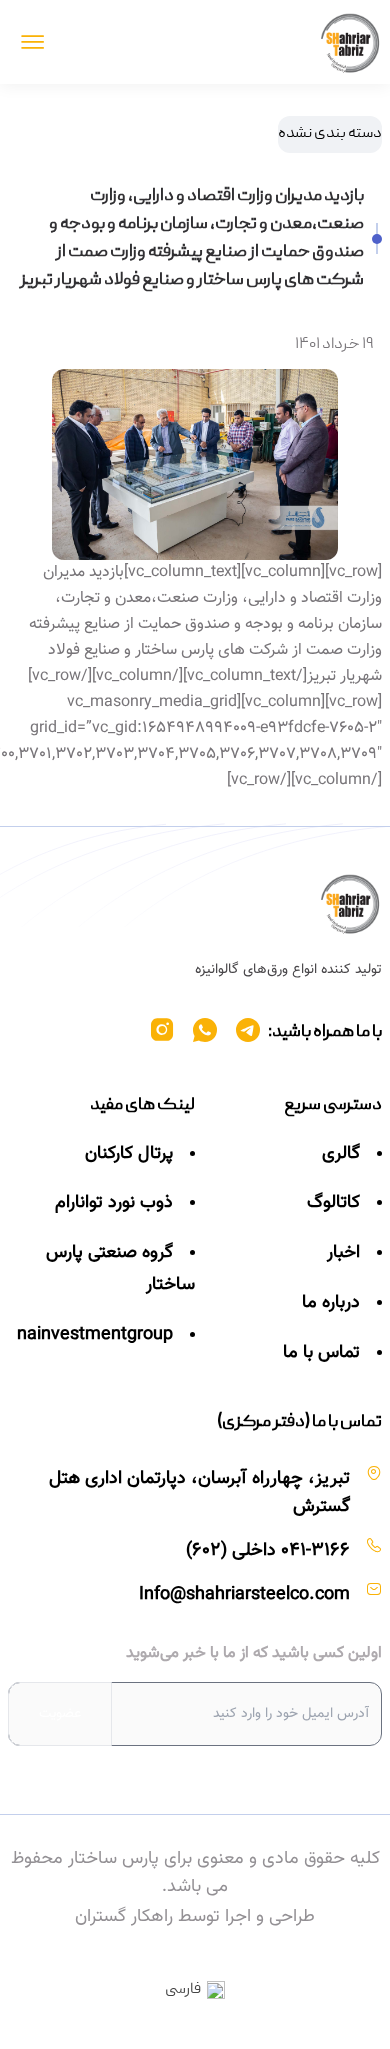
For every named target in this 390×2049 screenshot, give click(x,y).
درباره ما (331, 1303)
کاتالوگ (333, 1203)
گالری (341, 1154)
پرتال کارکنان (129, 1154)
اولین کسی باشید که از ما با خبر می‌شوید (254, 1653)
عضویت (60, 1714)
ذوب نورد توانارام (114, 1203)
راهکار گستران (124, 1917)
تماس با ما (321, 1353)
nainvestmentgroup (95, 1335)
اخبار (343, 1253)
